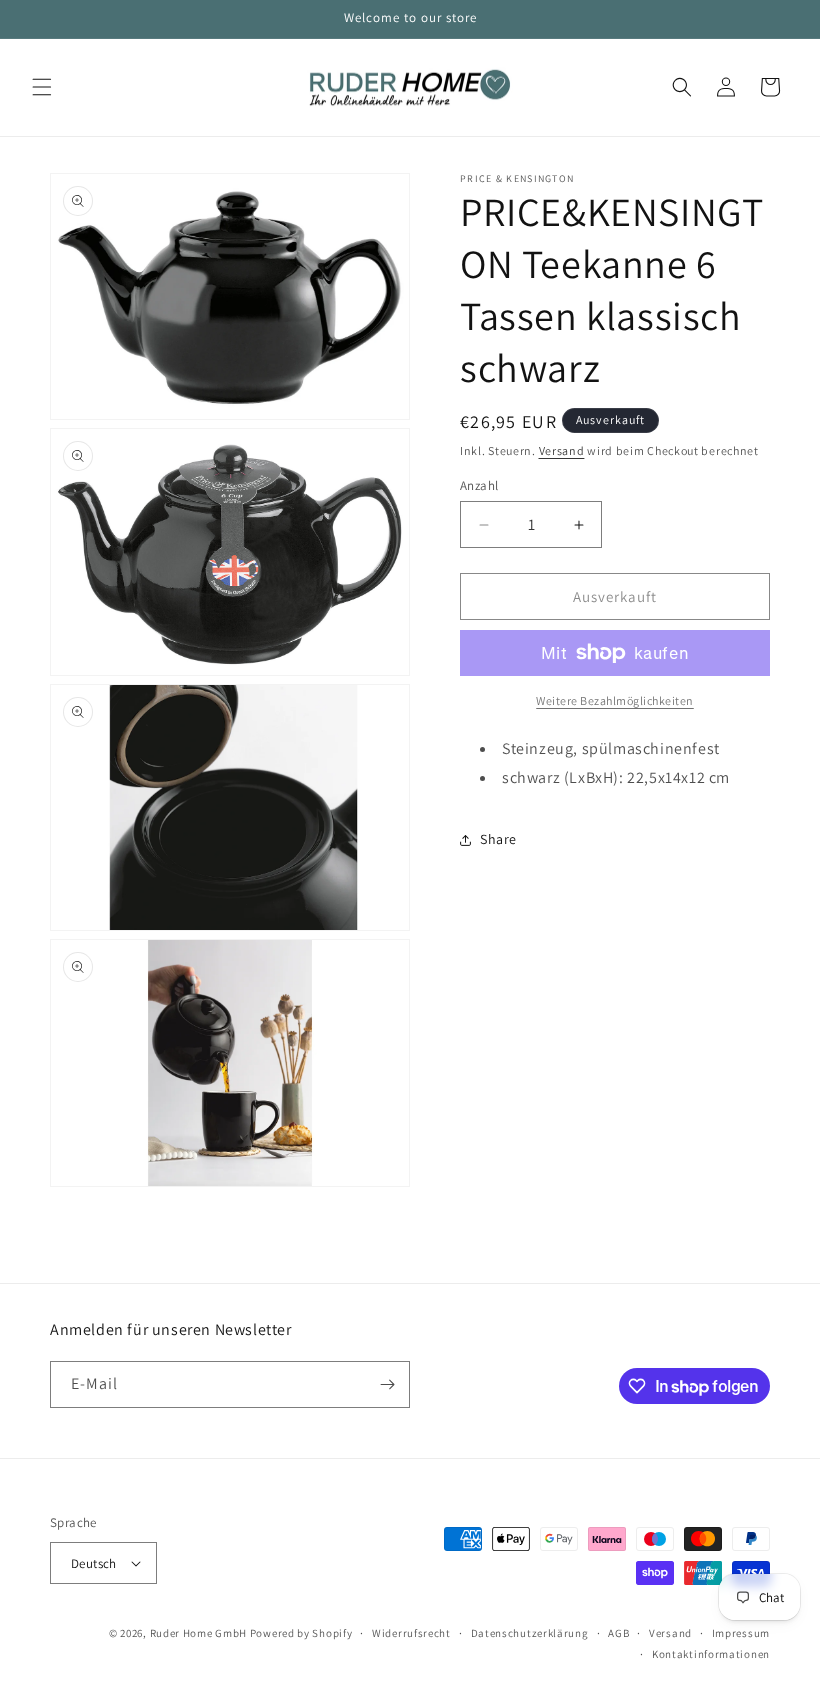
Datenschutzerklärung (530, 1633)
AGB (618, 1633)
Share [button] (498, 839)
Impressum (741, 1633)
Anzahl (479, 485)
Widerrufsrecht (411, 1633)
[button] (42, 87)
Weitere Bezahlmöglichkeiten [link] (615, 700)
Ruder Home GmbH (199, 1633)
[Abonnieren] (387, 1384)
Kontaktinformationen (711, 1654)
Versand (562, 450)
